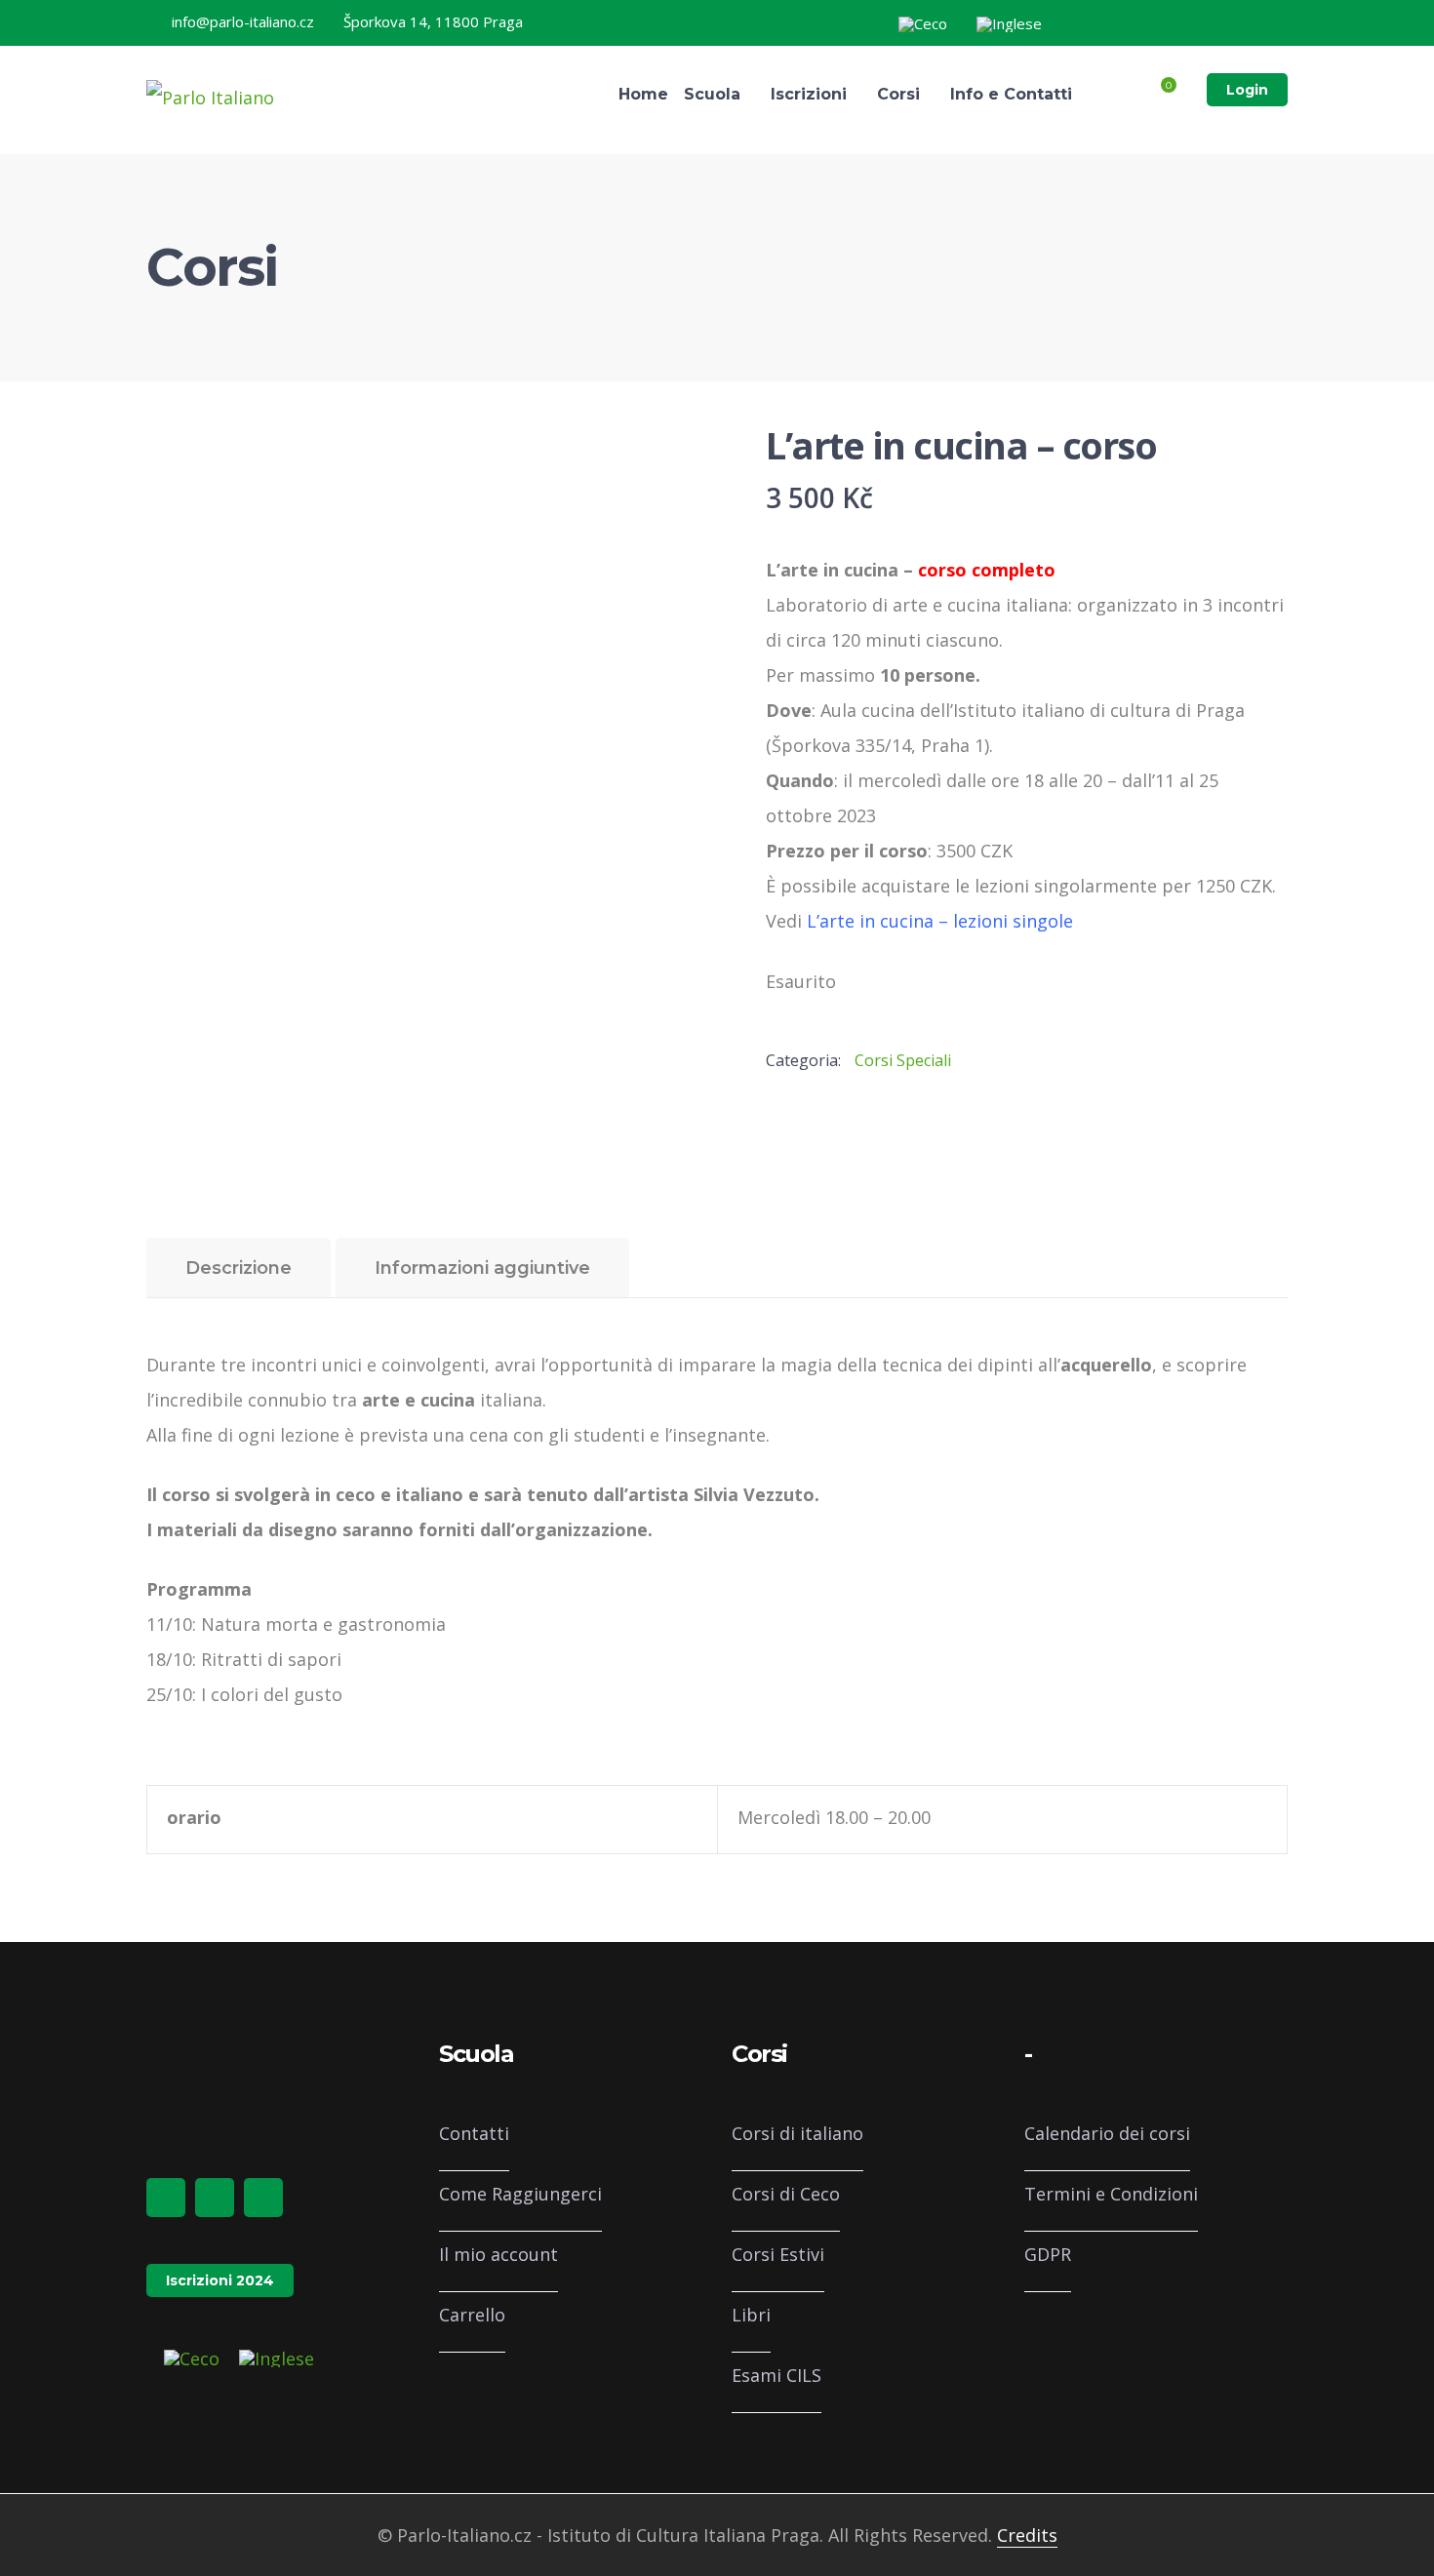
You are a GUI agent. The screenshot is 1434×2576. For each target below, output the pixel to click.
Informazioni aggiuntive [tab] (482, 1268)
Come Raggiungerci (520, 2194)
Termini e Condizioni (1111, 2194)
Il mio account (498, 2254)
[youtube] (263, 2198)
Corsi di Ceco (786, 2194)
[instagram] (215, 2198)
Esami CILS (777, 2375)
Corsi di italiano (797, 2133)
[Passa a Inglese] (1009, 24)
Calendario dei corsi (1107, 2133)
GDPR (1048, 2254)
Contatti (474, 2133)
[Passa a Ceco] (923, 24)
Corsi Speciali (903, 1060)
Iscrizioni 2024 (220, 2280)
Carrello (472, 2315)
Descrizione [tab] (239, 1268)
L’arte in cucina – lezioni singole (940, 921)
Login (1247, 90)
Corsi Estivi (778, 2254)
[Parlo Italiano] (210, 96)
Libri (751, 2315)
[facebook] (166, 2198)
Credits (1027, 2535)
